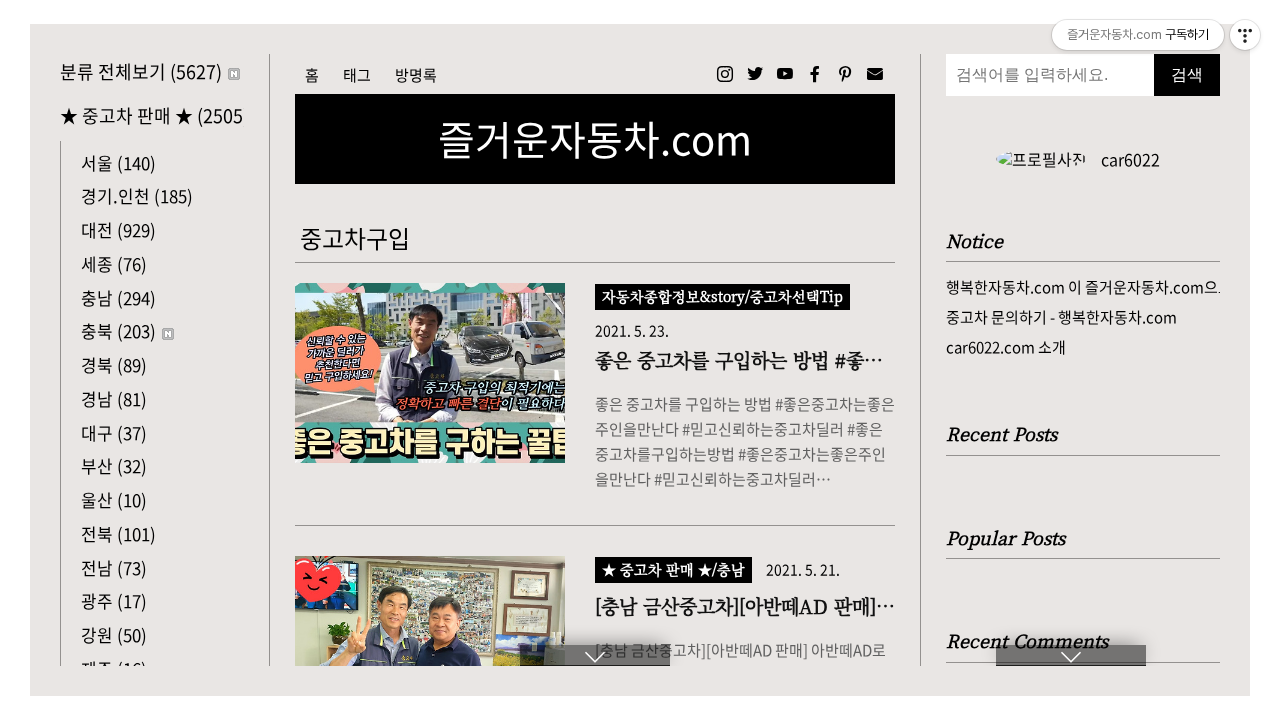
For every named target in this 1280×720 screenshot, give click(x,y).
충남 (118, 297)
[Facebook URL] (815, 74)
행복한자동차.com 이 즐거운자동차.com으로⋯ (1083, 287)
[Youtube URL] (785, 74)
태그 (357, 75)
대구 (114, 432)
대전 (118, 229)
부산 (114, 465)
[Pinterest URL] (845, 74)
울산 (114, 499)
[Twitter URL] (755, 74)
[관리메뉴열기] (1245, 35)
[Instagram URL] (725, 74)
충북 (118, 330)
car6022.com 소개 (1006, 347)
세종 (114, 263)
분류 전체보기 (141, 71)
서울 (118, 162)
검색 (1187, 74)
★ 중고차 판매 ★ (152, 115)
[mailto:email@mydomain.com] (875, 74)
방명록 (416, 75)
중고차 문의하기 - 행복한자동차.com (1061, 317)
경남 (114, 398)
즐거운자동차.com (595, 139)
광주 (114, 600)
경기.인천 (137, 195)
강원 (114, 634)
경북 (114, 364)
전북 (118, 533)
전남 (114, 567)
